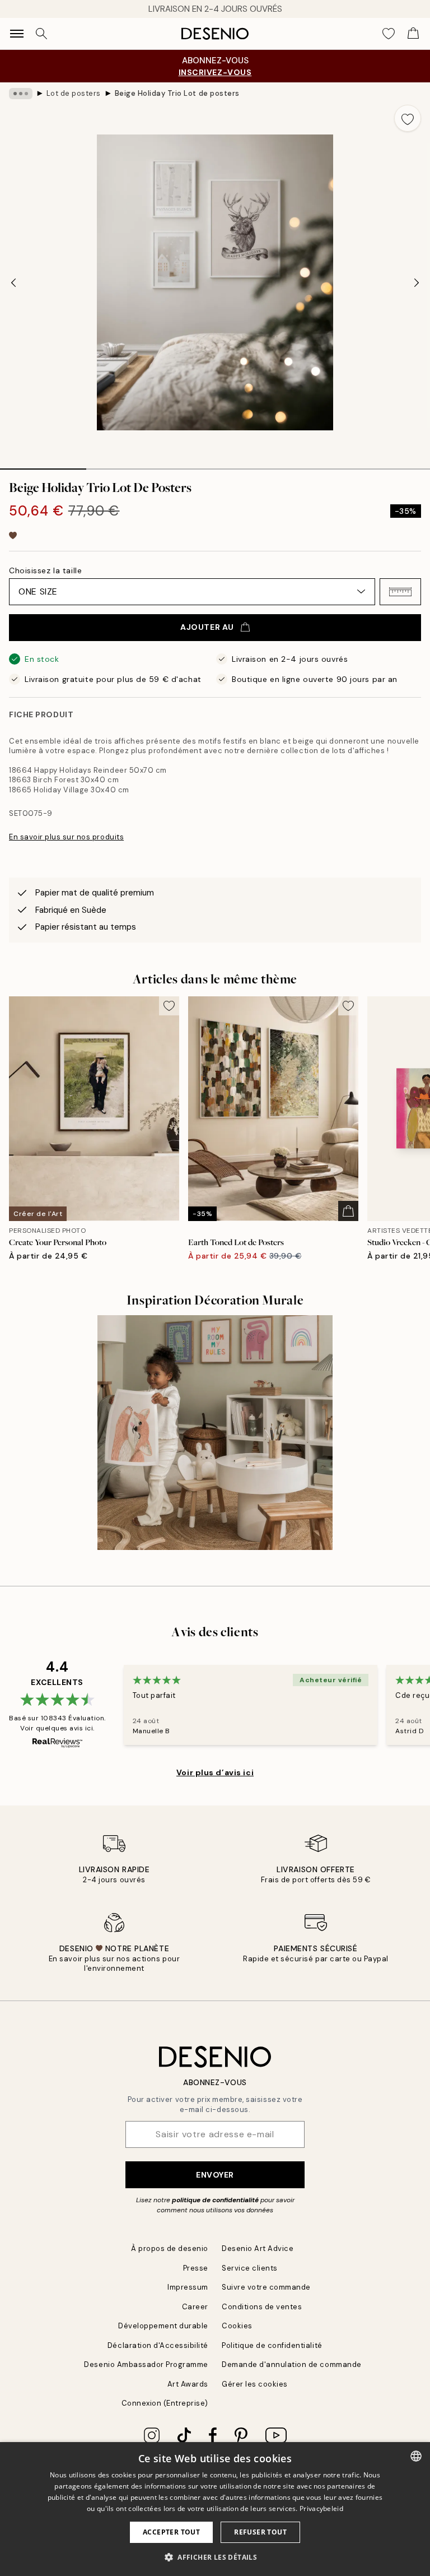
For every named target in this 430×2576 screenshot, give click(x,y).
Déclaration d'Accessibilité (158, 2345)
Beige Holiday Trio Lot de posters (177, 93)
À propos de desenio (170, 2248)
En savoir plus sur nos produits (66, 837)
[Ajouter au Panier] (348, 1211)
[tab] (43, 465)
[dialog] (215, 2509)
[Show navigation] (17, 34)
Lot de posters (74, 93)
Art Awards (188, 2384)
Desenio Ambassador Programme (146, 2364)
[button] (400, 592)
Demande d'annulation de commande (292, 2364)
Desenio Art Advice (258, 2248)
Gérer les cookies (255, 2384)
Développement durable (163, 2326)
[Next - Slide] (417, 282)
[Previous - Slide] (13, 282)
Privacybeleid (321, 2508)
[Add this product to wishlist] (408, 118)
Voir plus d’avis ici (215, 1772)
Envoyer (215, 2175)
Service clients (250, 2268)
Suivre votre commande (266, 2287)
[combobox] (416, 2456)
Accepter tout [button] (171, 2532)
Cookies (237, 2326)
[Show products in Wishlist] (389, 34)
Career (195, 2307)
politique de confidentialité (215, 2200)
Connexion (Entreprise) (165, 2403)
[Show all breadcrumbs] (21, 94)
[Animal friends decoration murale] (215, 1433)
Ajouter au (207, 627)
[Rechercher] (41, 34)
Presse (196, 2268)
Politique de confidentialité (272, 2345)
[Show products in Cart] (413, 34)
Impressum (188, 2287)
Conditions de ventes (262, 2307)
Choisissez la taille (45, 570)
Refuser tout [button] (260, 2532)
